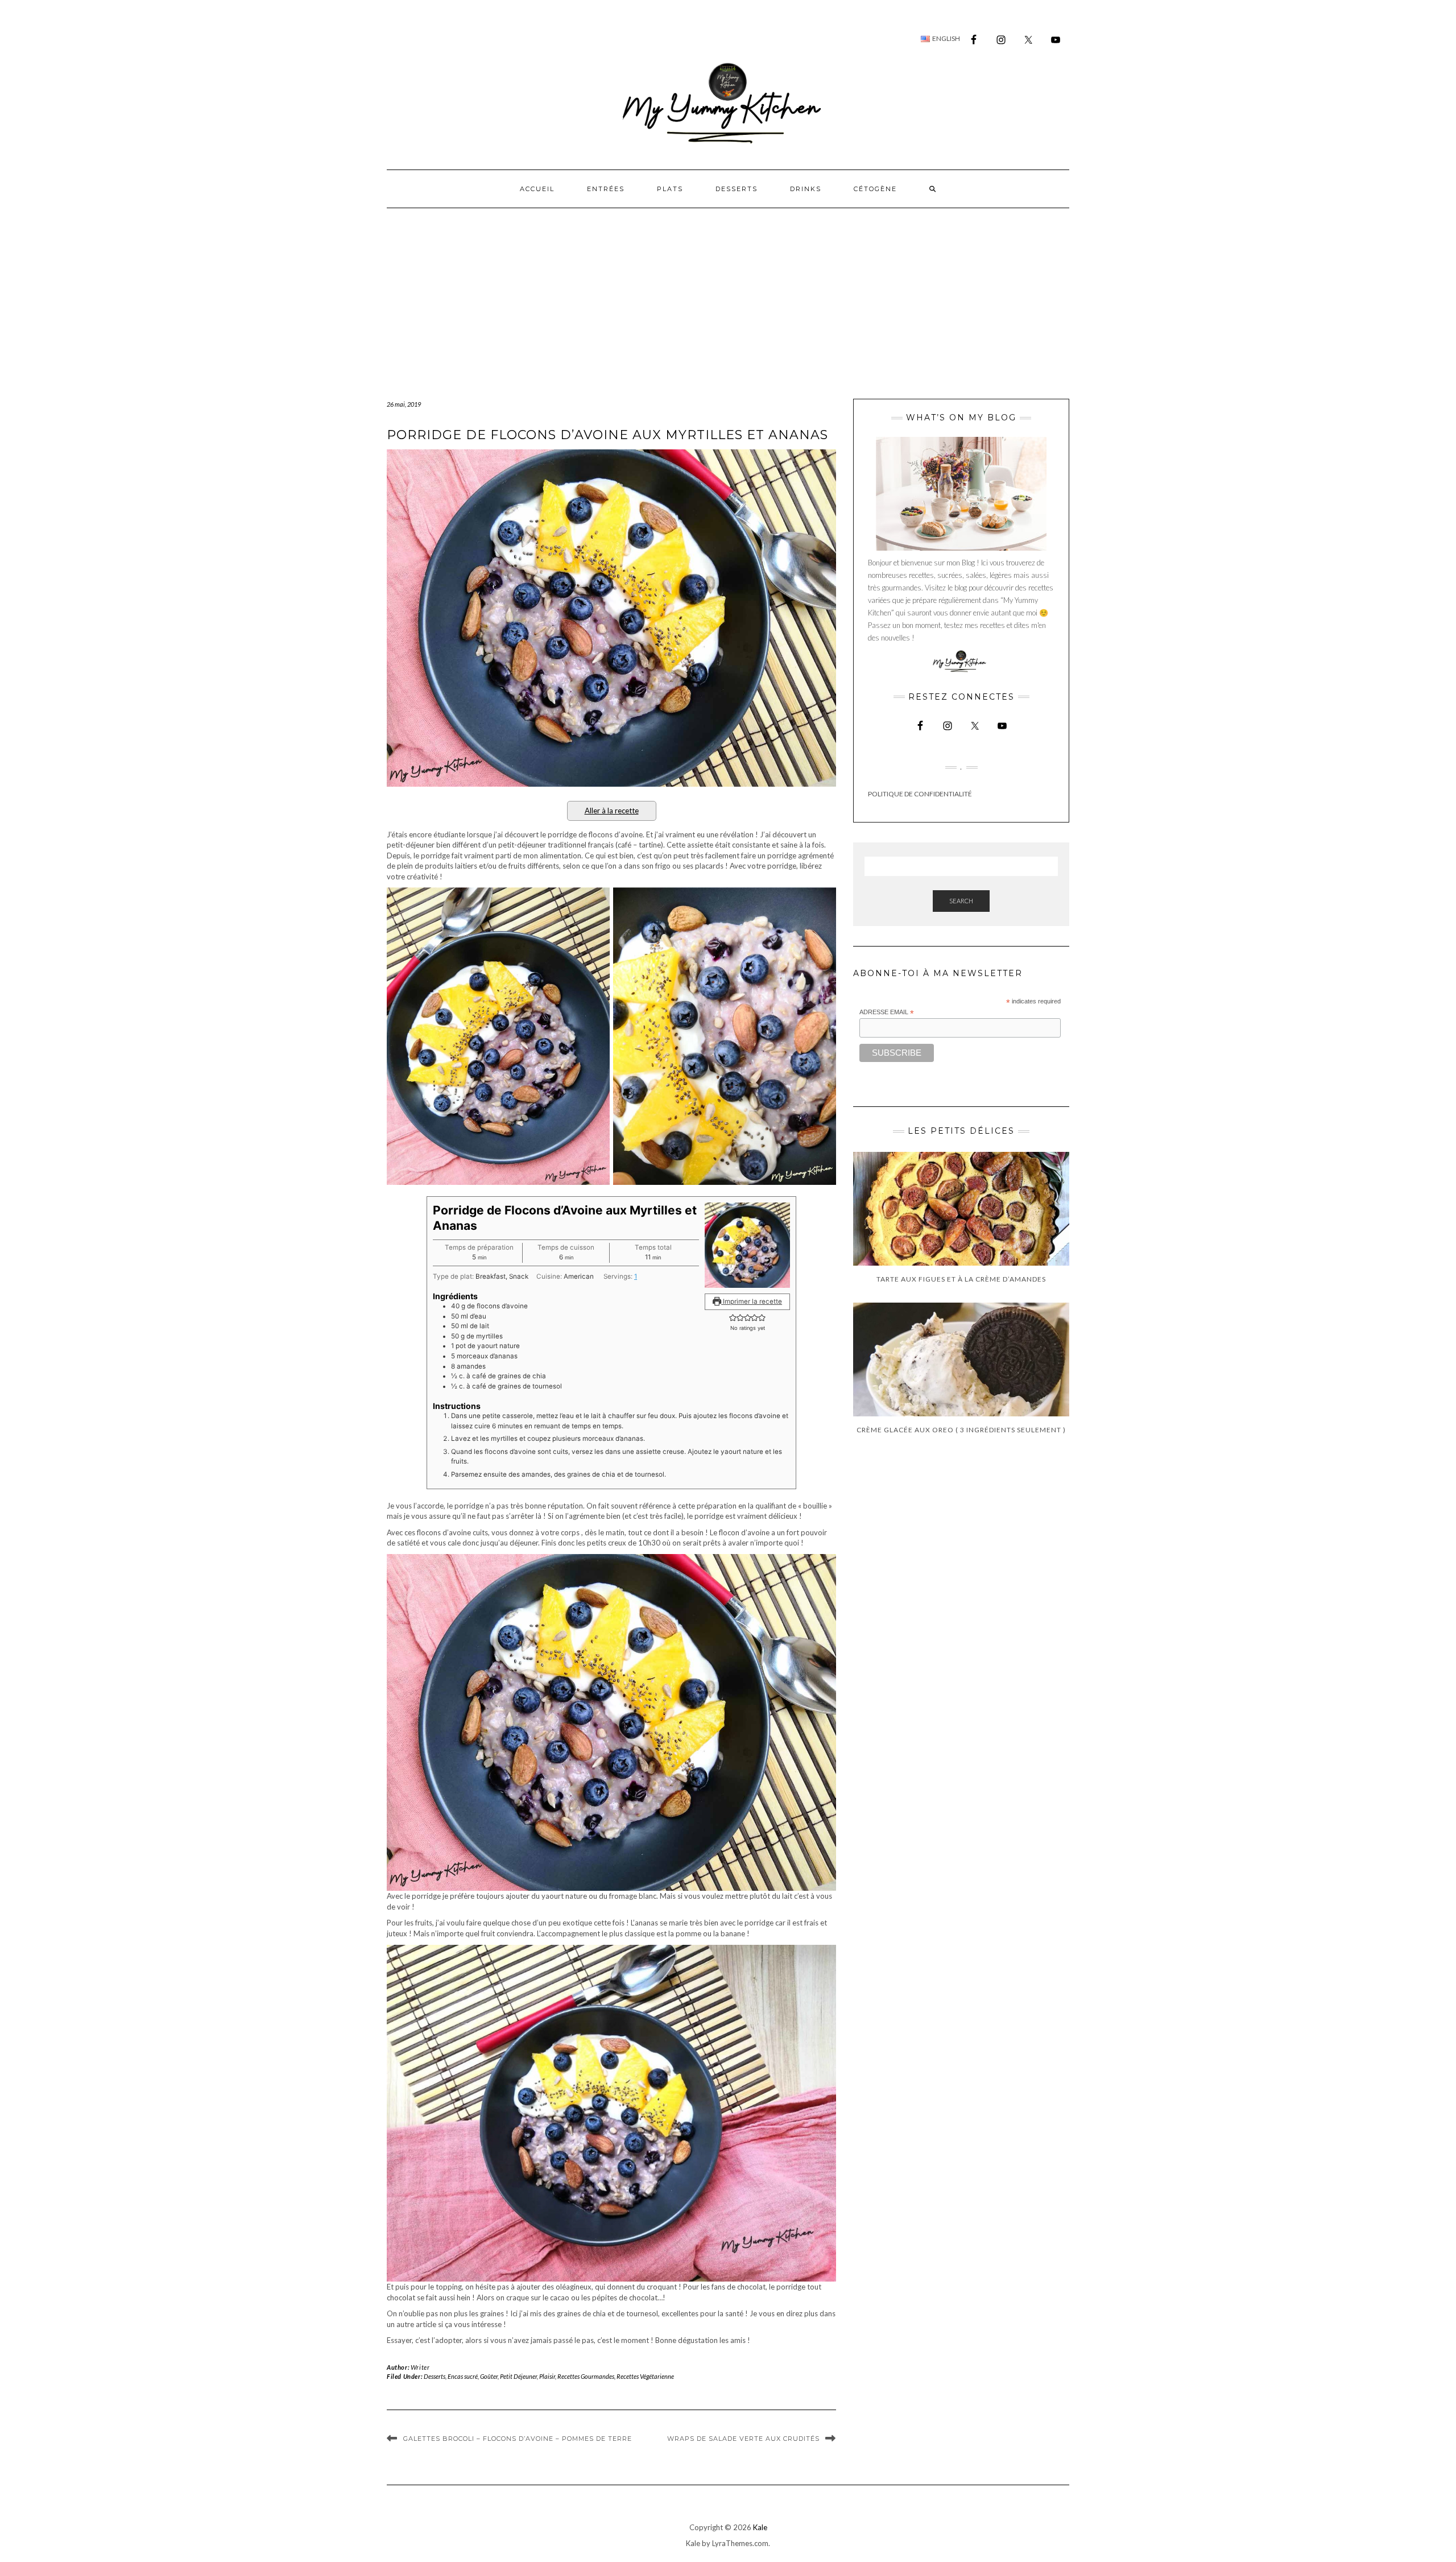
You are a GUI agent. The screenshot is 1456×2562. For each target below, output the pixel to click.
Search (961, 901)
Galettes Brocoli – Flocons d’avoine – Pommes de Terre (518, 2439)
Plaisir (547, 2376)
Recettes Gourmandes (586, 2376)
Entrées (606, 189)
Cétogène (875, 189)
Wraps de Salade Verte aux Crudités (743, 2439)
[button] (733, 1317)
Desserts (737, 189)
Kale (760, 2527)
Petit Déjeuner (518, 2376)
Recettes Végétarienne (645, 2376)
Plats (670, 189)
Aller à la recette (612, 811)
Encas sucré (463, 2376)
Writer (420, 2367)
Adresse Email (887, 1013)
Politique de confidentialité (920, 794)
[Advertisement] (728, 294)
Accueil (537, 189)
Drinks (806, 189)
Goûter (489, 2376)
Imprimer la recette (752, 1301)
